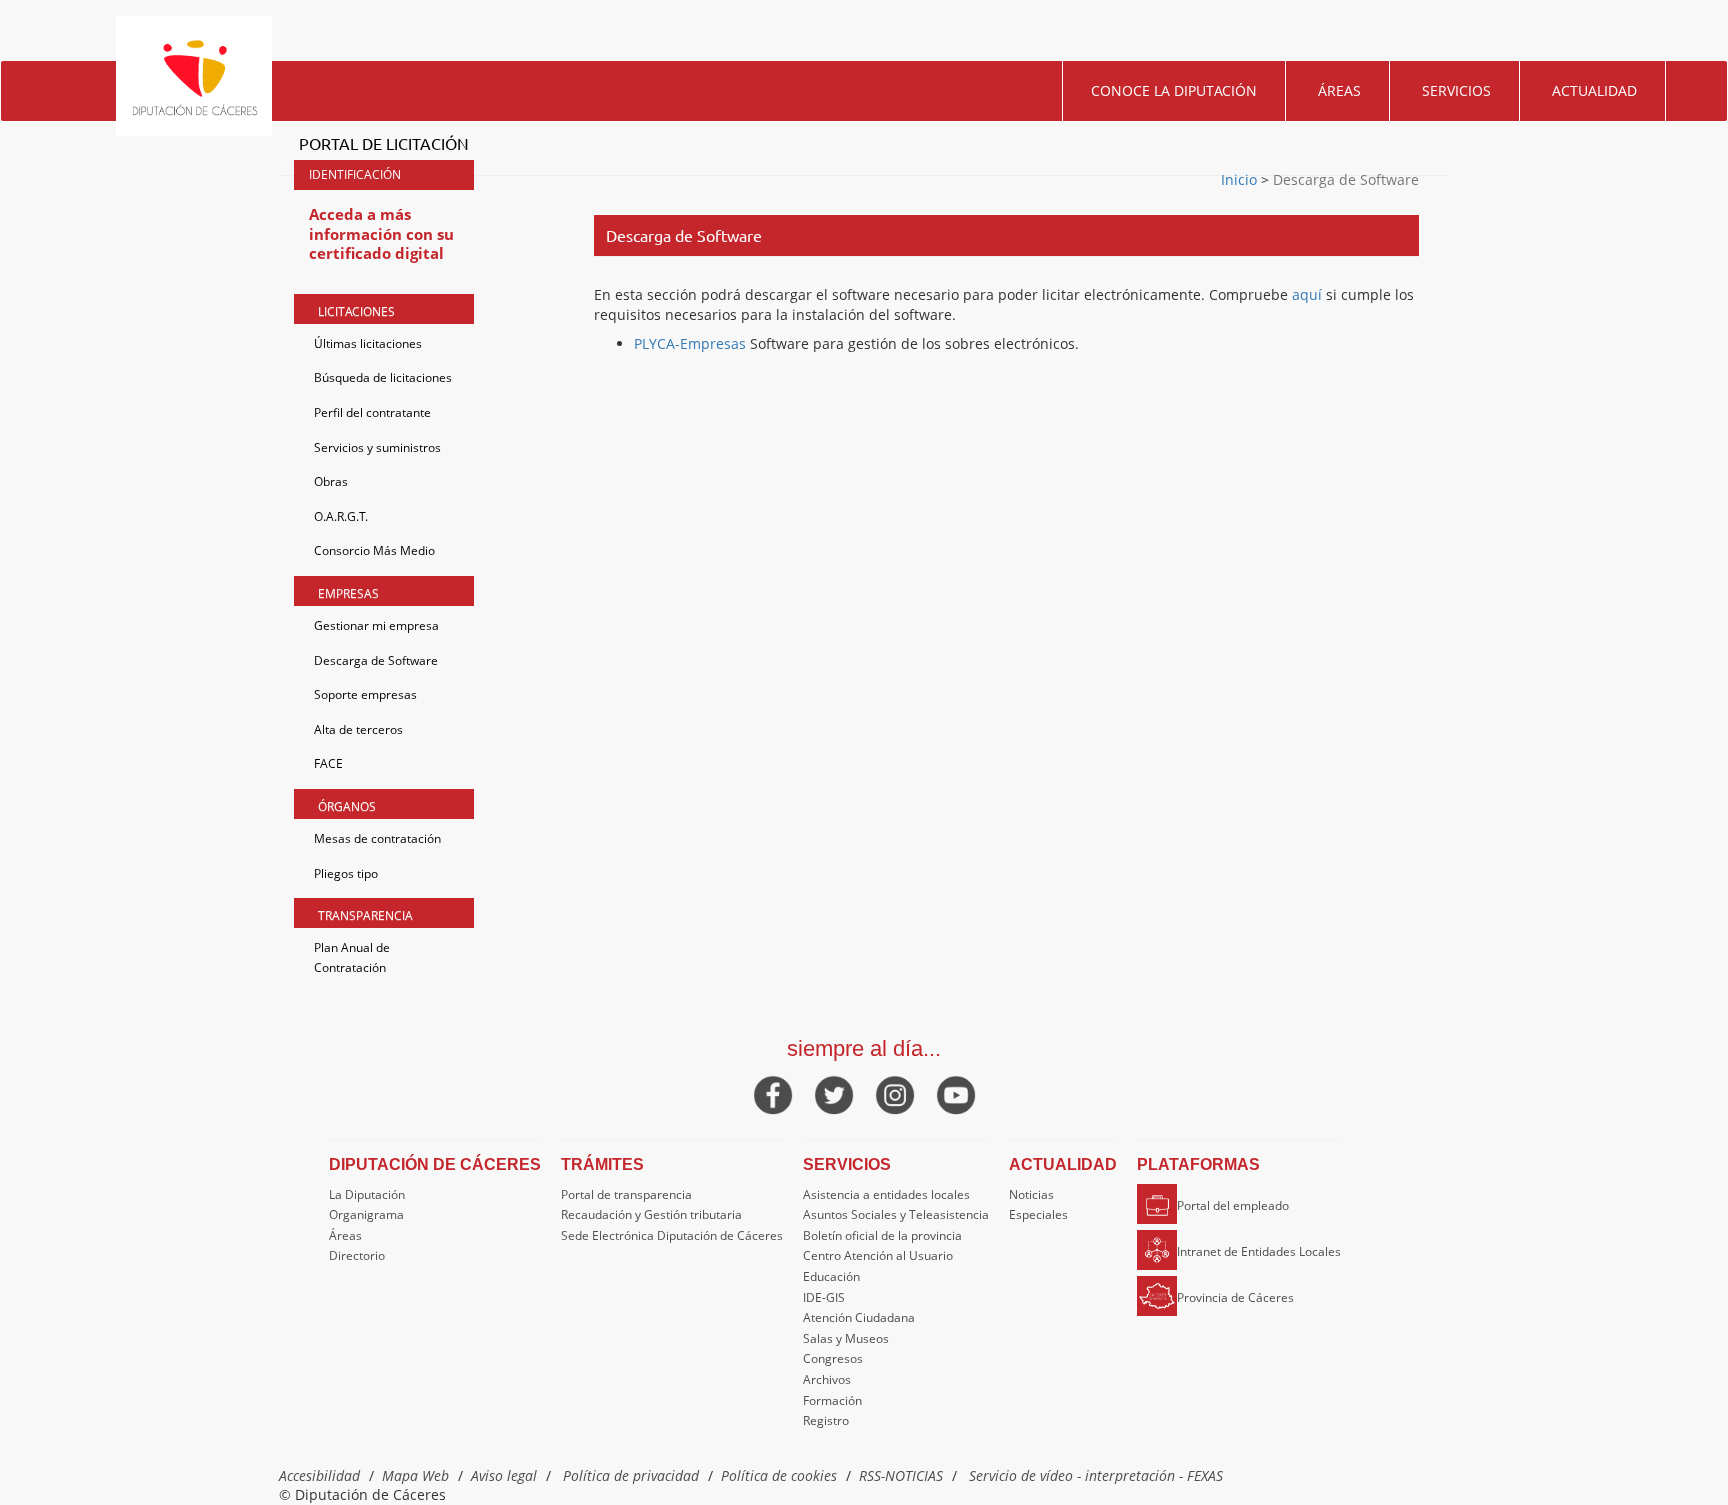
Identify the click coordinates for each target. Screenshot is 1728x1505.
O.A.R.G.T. (341, 516)
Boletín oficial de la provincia (882, 1235)
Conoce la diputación (1174, 90)
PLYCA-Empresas (690, 343)
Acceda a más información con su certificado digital (381, 233)
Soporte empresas (365, 694)
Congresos (833, 1358)
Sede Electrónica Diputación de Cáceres (672, 1235)
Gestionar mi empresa (376, 625)
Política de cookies (779, 1475)
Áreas (1339, 90)
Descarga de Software (376, 660)
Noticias (1031, 1194)
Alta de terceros (358, 729)
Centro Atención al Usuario (878, 1255)
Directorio (357, 1255)
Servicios (1456, 90)
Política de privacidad (631, 1475)
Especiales (1038, 1214)
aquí (1307, 294)
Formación (832, 1400)
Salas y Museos (846, 1338)
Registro (826, 1420)
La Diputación (367, 1194)
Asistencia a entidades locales (886, 1194)
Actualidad (1594, 90)
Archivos (827, 1379)
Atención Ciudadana (859, 1317)
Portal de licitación (384, 143)
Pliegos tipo (346, 873)
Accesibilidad (319, 1475)
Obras (331, 481)
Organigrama (366, 1214)
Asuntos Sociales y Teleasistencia (896, 1214)
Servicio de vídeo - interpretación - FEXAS (1096, 1475)
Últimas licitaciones (368, 343)
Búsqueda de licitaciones (383, 377)
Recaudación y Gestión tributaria (651, 1214)
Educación (831, 1276)
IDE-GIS (824, 1297)
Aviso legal (504, 1475)
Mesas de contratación (377, 838)
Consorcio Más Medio (374, 550)
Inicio (1241, 179)
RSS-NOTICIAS (901, 1475)
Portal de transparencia (626, 1194)
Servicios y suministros (377, 447)
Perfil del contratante (372, 412)
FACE (328, 763)
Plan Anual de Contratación (352, 957)
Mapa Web (415, 1475)
